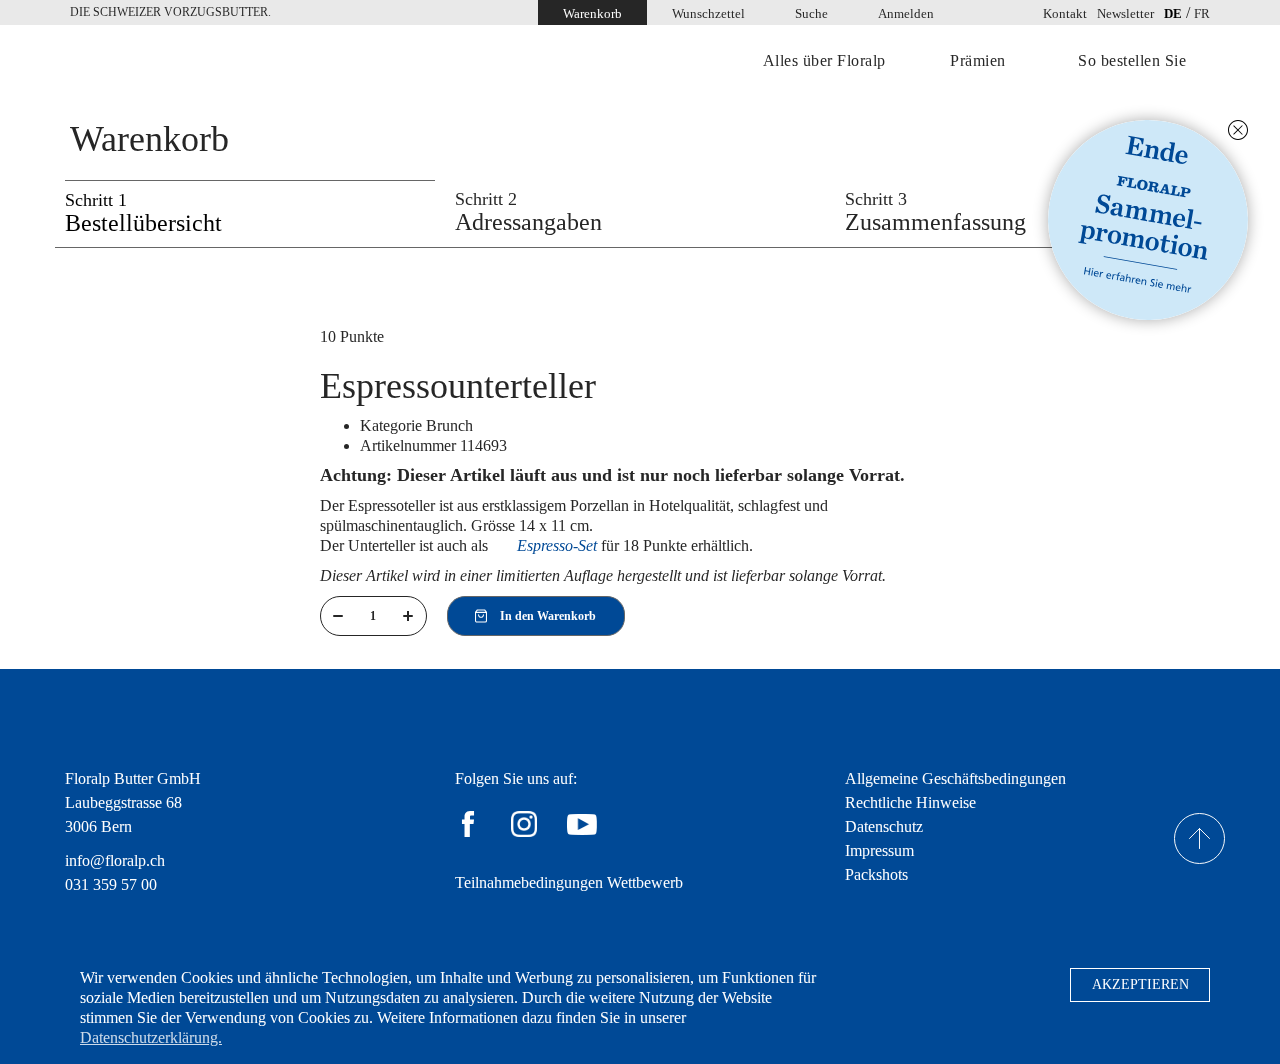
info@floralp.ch (115, 860)
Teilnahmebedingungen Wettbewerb (569, 882)
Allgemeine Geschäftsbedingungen (955, 778)
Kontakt (1065, 13)
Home (155, 62)
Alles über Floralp (824, 61)
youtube (582, 824)
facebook (468, 824)
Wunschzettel (708, 13)
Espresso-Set (557, 545)
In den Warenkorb (548, 616)
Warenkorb (592, 13)
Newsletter (1125, 13)
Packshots (876, 874)
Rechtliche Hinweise (910, 802)
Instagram (524, 824)
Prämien (978, 61)
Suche (811, 13)
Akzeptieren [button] (1140, 984)
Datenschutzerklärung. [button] (151, 1037)
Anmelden (906, 13)
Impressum (879, 850)
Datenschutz (884, 826)
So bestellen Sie (1132, 61)
